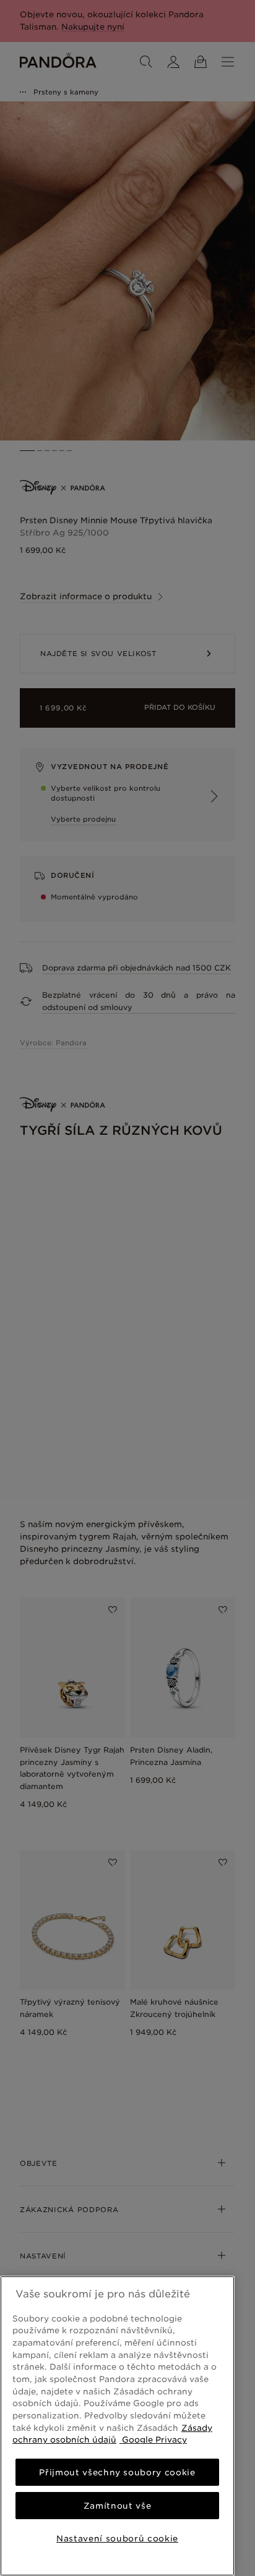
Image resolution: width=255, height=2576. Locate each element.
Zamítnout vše (118, 2506)
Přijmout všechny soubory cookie (117, 2472)
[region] (117, 2426)
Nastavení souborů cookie (117, 2538)
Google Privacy (153, 2439)
